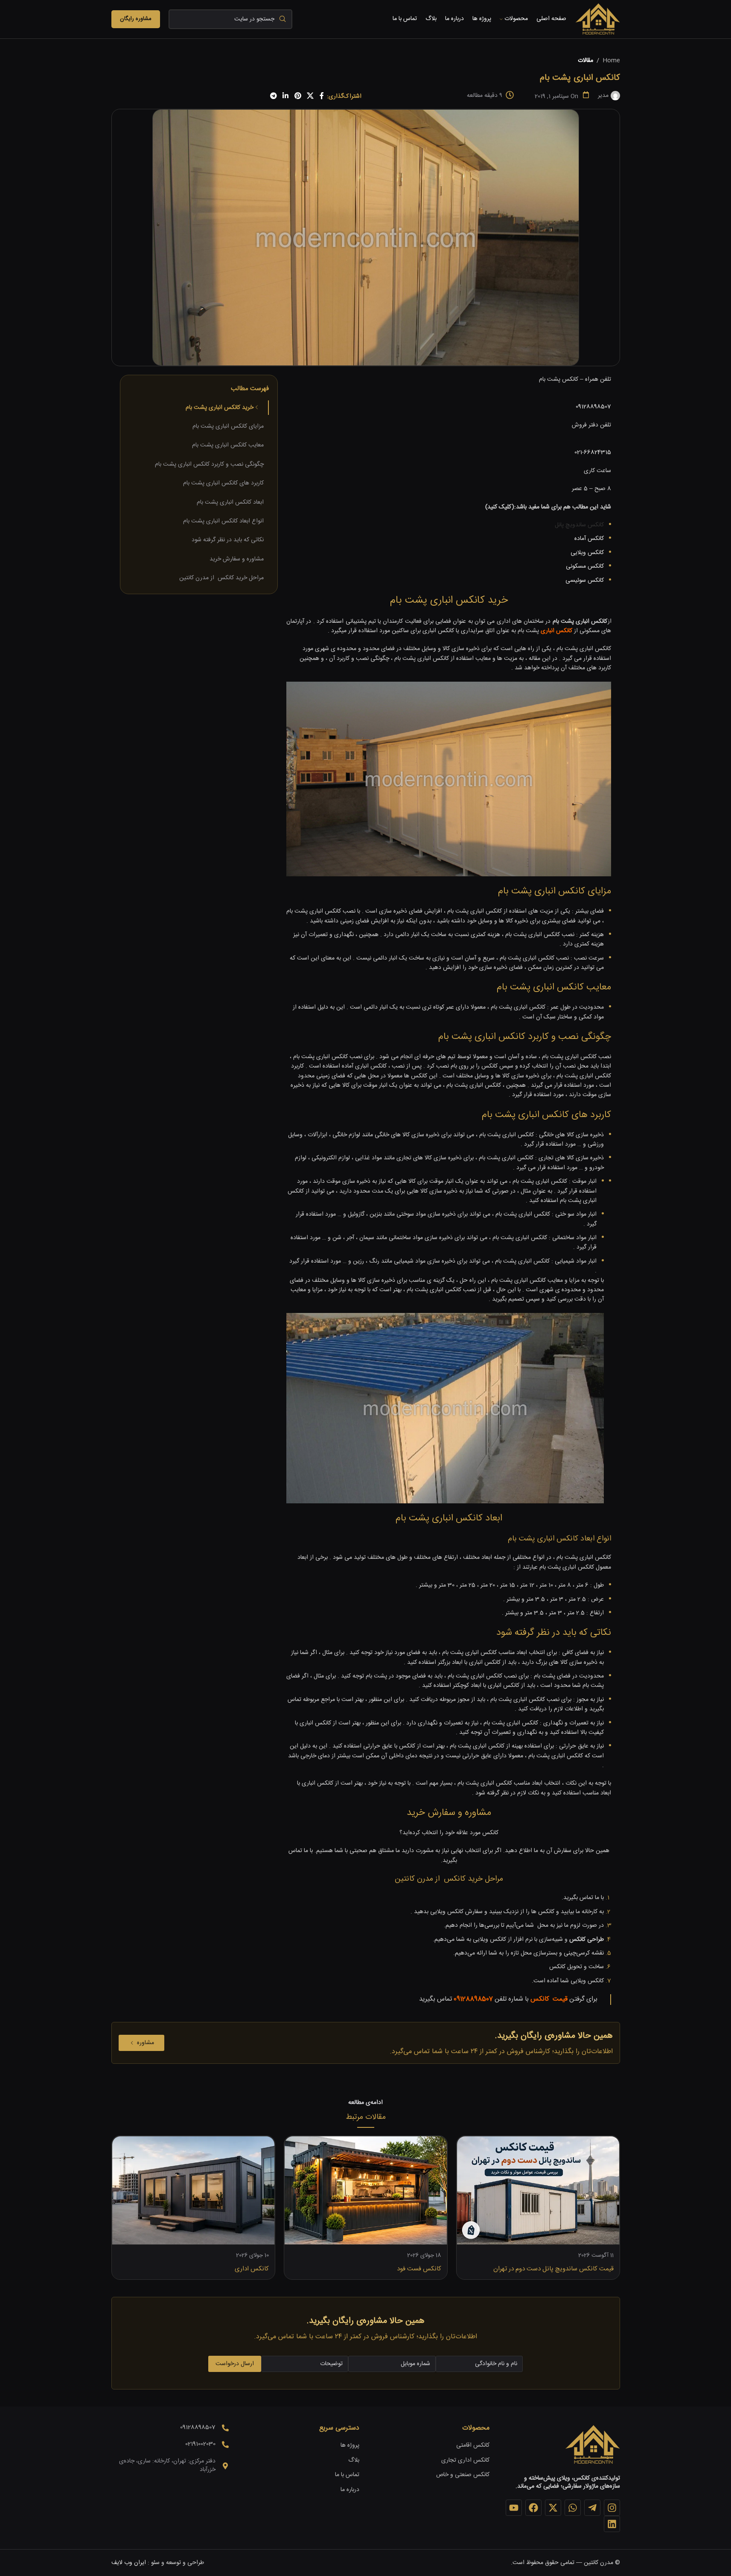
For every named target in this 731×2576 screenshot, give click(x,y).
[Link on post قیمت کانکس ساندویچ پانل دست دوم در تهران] (538, 2190)
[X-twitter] (553, 2508)
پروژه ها (350, 2446)
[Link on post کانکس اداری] (193, 2190)
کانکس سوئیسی (585, 581)
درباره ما (350, 2490)
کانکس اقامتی (473, 2446)
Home (611, 61)
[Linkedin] (612, 2524)
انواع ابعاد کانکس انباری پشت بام (223, 521)
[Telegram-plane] (592, 2508)
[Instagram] (612, 2508)
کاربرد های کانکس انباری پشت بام (223, 483)
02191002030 (200, 2444)
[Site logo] (597, 20)
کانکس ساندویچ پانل (579, 525)
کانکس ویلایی (587, 553)
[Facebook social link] (322, 96)
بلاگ (354, 2461)
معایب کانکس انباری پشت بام (228, 445)
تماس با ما (347, 2475)
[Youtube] (514, 2508)
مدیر (603, 96)
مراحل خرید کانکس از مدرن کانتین (221, 578)
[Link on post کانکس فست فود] (366, 2190)
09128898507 (593, 407)
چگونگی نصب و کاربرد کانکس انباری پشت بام (209, 464)
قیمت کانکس (549, 1999)
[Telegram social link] (273, 96)
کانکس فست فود (419, 2269)
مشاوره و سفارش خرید (237, 559)
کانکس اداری (252, 2269)
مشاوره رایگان (136, 19)
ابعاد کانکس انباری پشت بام (230, 502)
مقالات (585, 61)
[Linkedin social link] (286, 96)
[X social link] (310, 96)
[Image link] (592, 2445)
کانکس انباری (556, 631)
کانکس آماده (588, 539)
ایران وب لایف (129, 2563)
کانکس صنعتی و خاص (463, 2475)
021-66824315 (593, 452)
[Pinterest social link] (298, 96)
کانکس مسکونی (585, 566)
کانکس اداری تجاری (465, 2461)
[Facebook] (533, 2508)
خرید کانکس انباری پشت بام (220, 408)
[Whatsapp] (573, 2508)
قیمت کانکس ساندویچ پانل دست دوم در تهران (553, 2269)
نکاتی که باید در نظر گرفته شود (228, 540)
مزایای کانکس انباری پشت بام (228, 426)
